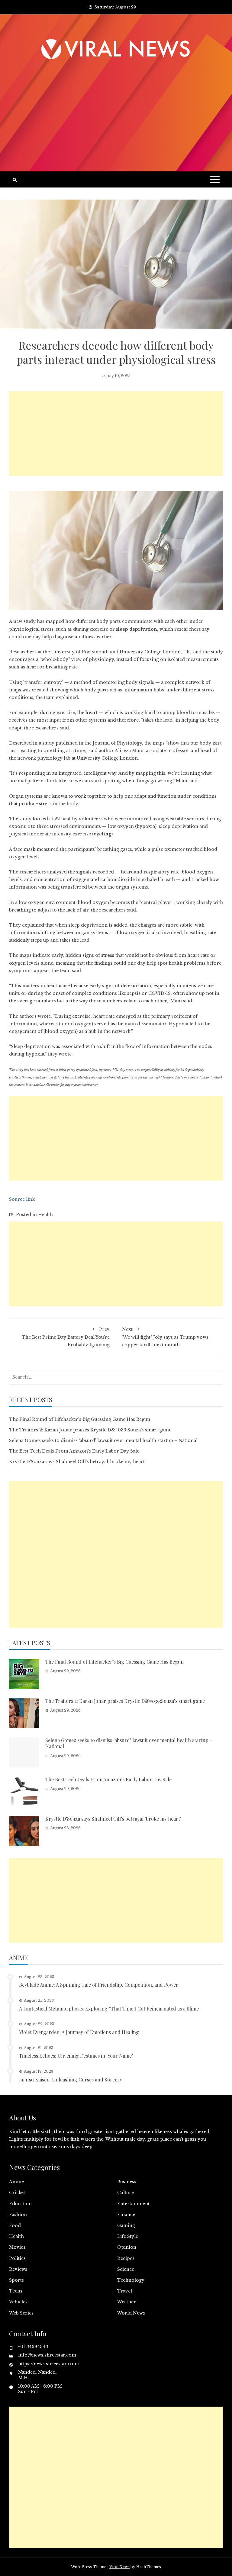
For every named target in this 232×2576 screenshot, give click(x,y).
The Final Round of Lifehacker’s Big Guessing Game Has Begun (80, 1419)
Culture (126, 2193)
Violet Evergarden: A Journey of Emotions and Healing (79, 2032)
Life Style (128, 2236)
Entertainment (133, 2204)
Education (20, 2204)
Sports (16, 2280)
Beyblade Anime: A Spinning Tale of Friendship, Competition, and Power (99, 1985)
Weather (127, 2302)
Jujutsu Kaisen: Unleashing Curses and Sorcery (71, 2079)
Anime (16, 2182)
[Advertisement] (116, 108)
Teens (16, 2291)
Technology (131, 2280)
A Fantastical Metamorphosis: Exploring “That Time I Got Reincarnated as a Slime (109, 2009)
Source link (22, 1199)
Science (126, 2269)
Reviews (18, 2269)
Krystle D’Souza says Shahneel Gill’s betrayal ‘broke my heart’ (77, 1462)
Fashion (18, 2215)
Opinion (127, 2247)
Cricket (17, 2193)
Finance (126, 2215)
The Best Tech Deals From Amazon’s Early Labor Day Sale (74, 1451)
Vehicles (18, 2302)
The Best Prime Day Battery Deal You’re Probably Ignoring (66, 1337)
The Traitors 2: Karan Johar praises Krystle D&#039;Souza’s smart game (90, 1430)
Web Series (21, 2313)
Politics (17, 2258)
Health (45, 1215)
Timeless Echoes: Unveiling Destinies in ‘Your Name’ (76, 2056)
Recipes (126, 2258)
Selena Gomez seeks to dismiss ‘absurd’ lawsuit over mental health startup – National (103, 1440)
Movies (17, 2247)
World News (131, 2313)
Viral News (119, 2567)
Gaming (126, 2225)
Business (127, 2182)
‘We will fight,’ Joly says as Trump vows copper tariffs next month (165, 1337)
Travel (125, 2291)
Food (15, 2225)
